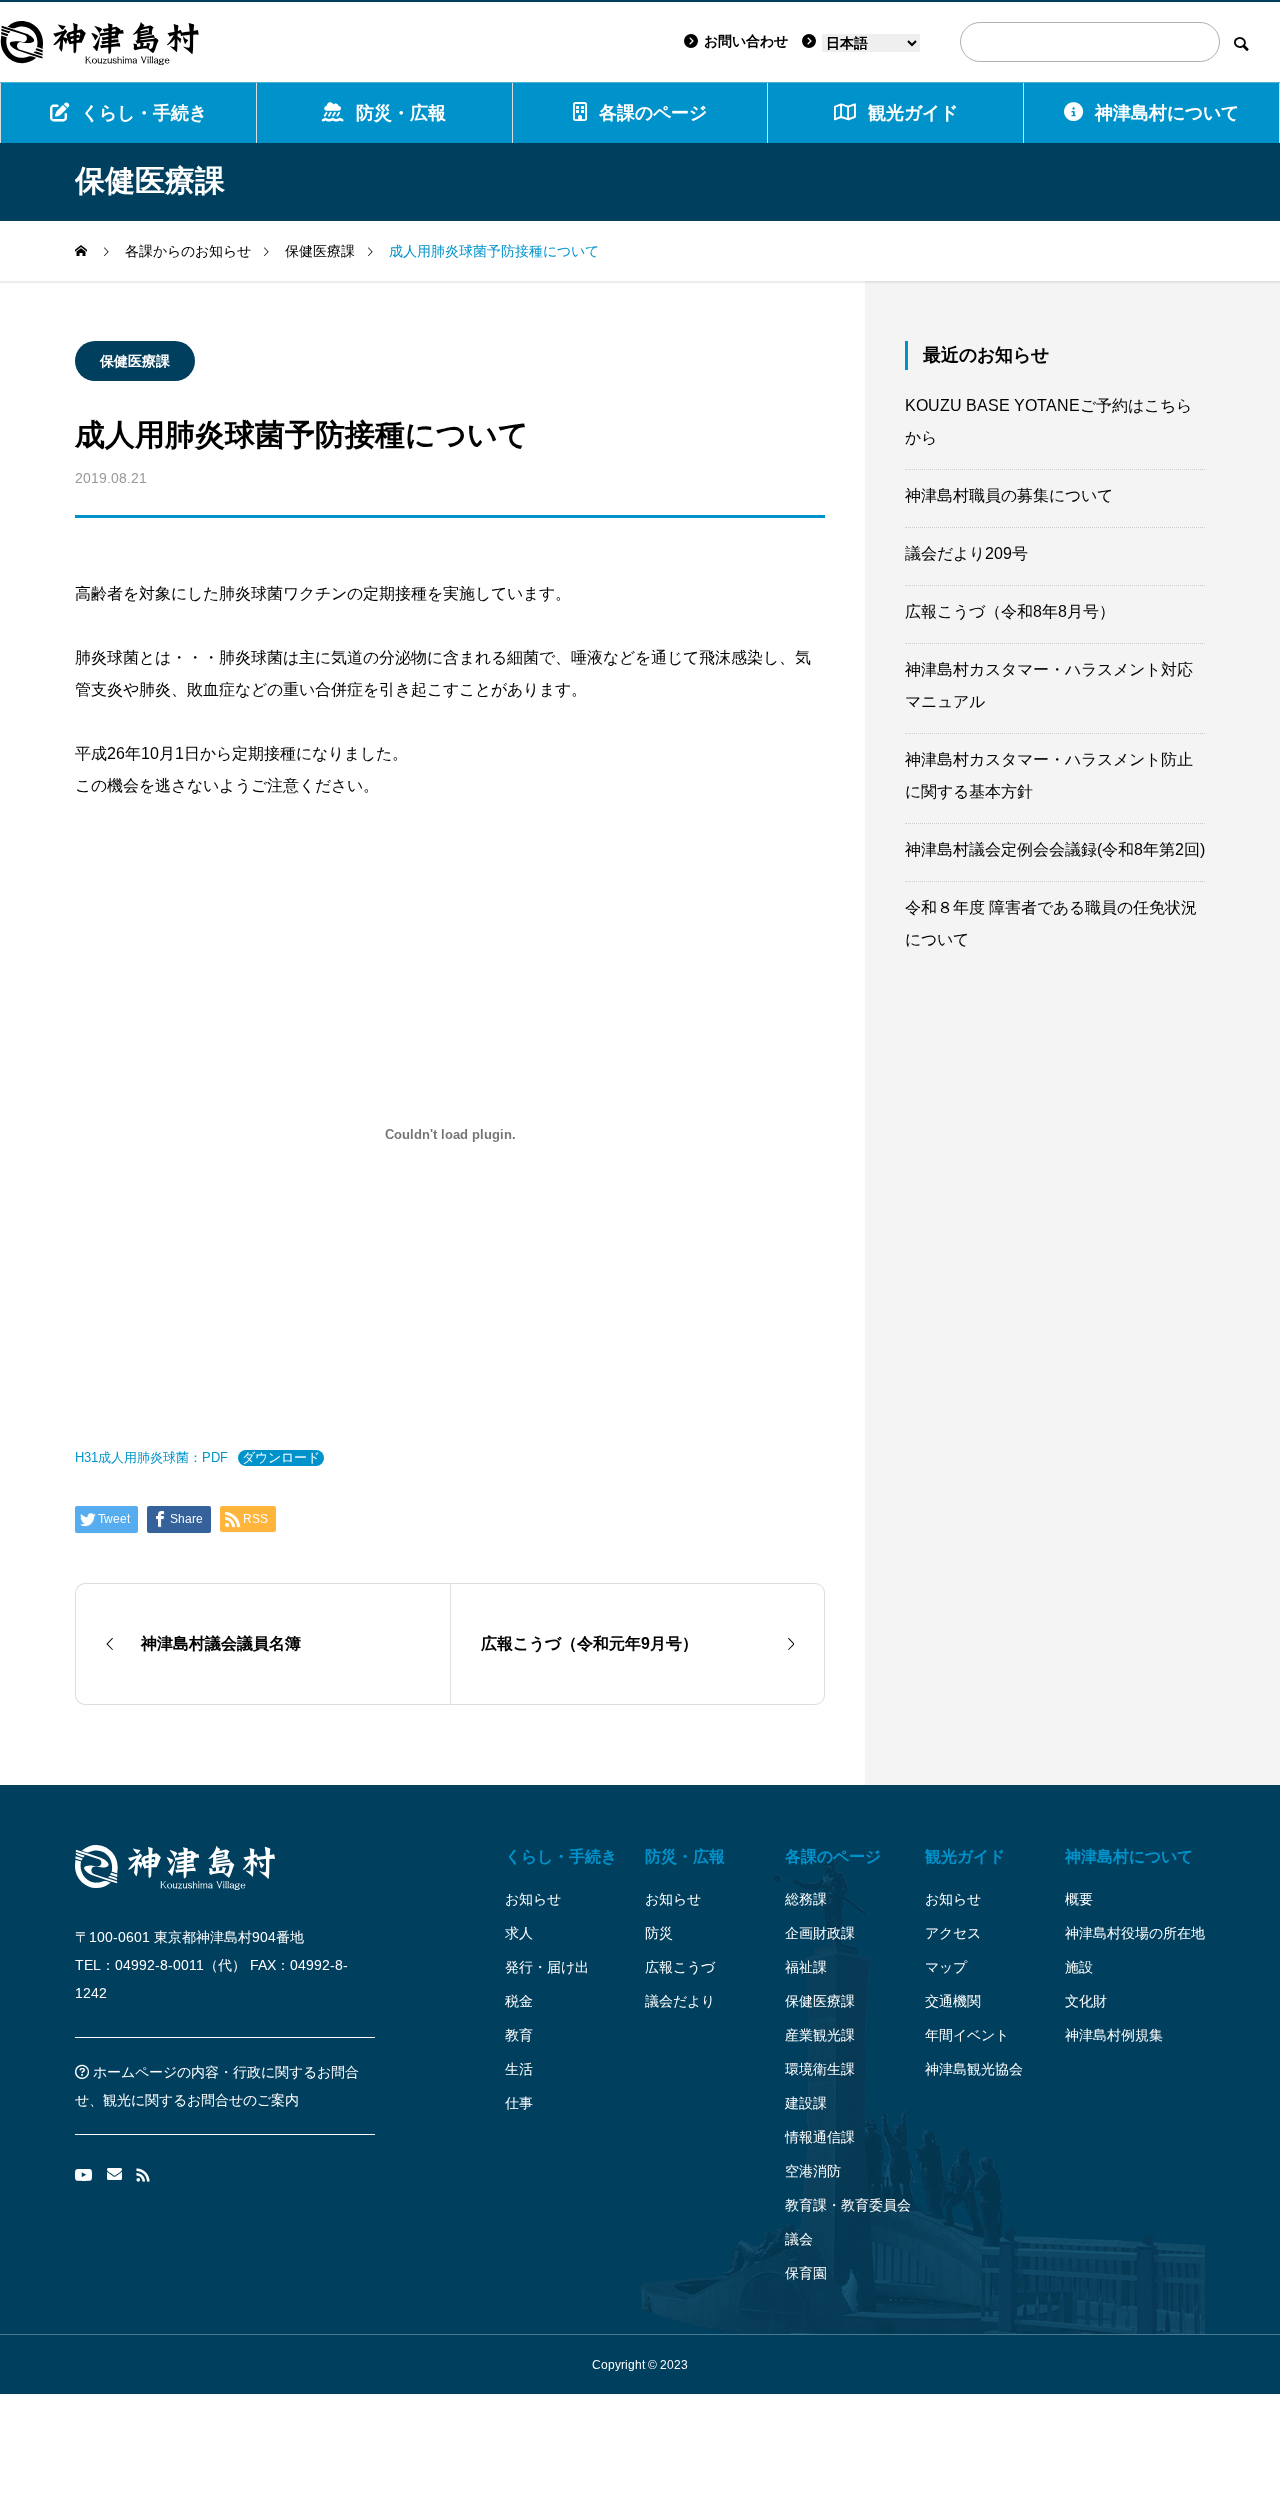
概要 (1079, 1899)
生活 (519, 2069)
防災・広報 (401, 113)
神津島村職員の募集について (1009, 495)
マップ (946, 1967)
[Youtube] (84, 2175)
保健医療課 (135, 361)
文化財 (1086, 2001)
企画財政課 (820, 1933)
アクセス (953, 1933)
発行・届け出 (547, 1967)
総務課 (806, 1899)
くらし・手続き (144, 113)
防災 (659, 1933)
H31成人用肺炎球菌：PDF (151, 1457)
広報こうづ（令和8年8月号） (1010, 611)
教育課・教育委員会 (848, 2205)
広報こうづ (680, 1967)
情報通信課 (820, 2137)
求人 (519, 1933)
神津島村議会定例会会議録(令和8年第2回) (1055, 849)
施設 (1079, 1967)
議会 (799, 2239)
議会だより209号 (966, 553)
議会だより (680, 2001)
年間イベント (967, 2035)
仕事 (519, 2103)
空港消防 (813, 2171)
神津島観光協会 (974, 2069)
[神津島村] (100, 42)
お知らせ (533, 1899)
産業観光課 (820, 2035)
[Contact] (114, 2175)
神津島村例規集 (1114, 2035)
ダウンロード (281, 1457)
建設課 (806, 2103)
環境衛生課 (820, 2069)
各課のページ (653, 113)
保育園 (806, 2273)
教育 (519, 2035)
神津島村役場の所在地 (1135, 1933)
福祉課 (806, 1967)
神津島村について (1167, 113)
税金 (519, 2001)
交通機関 (953, 2001)
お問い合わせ (746, 41)
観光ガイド (965, 1856)
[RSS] (143, 2175)
